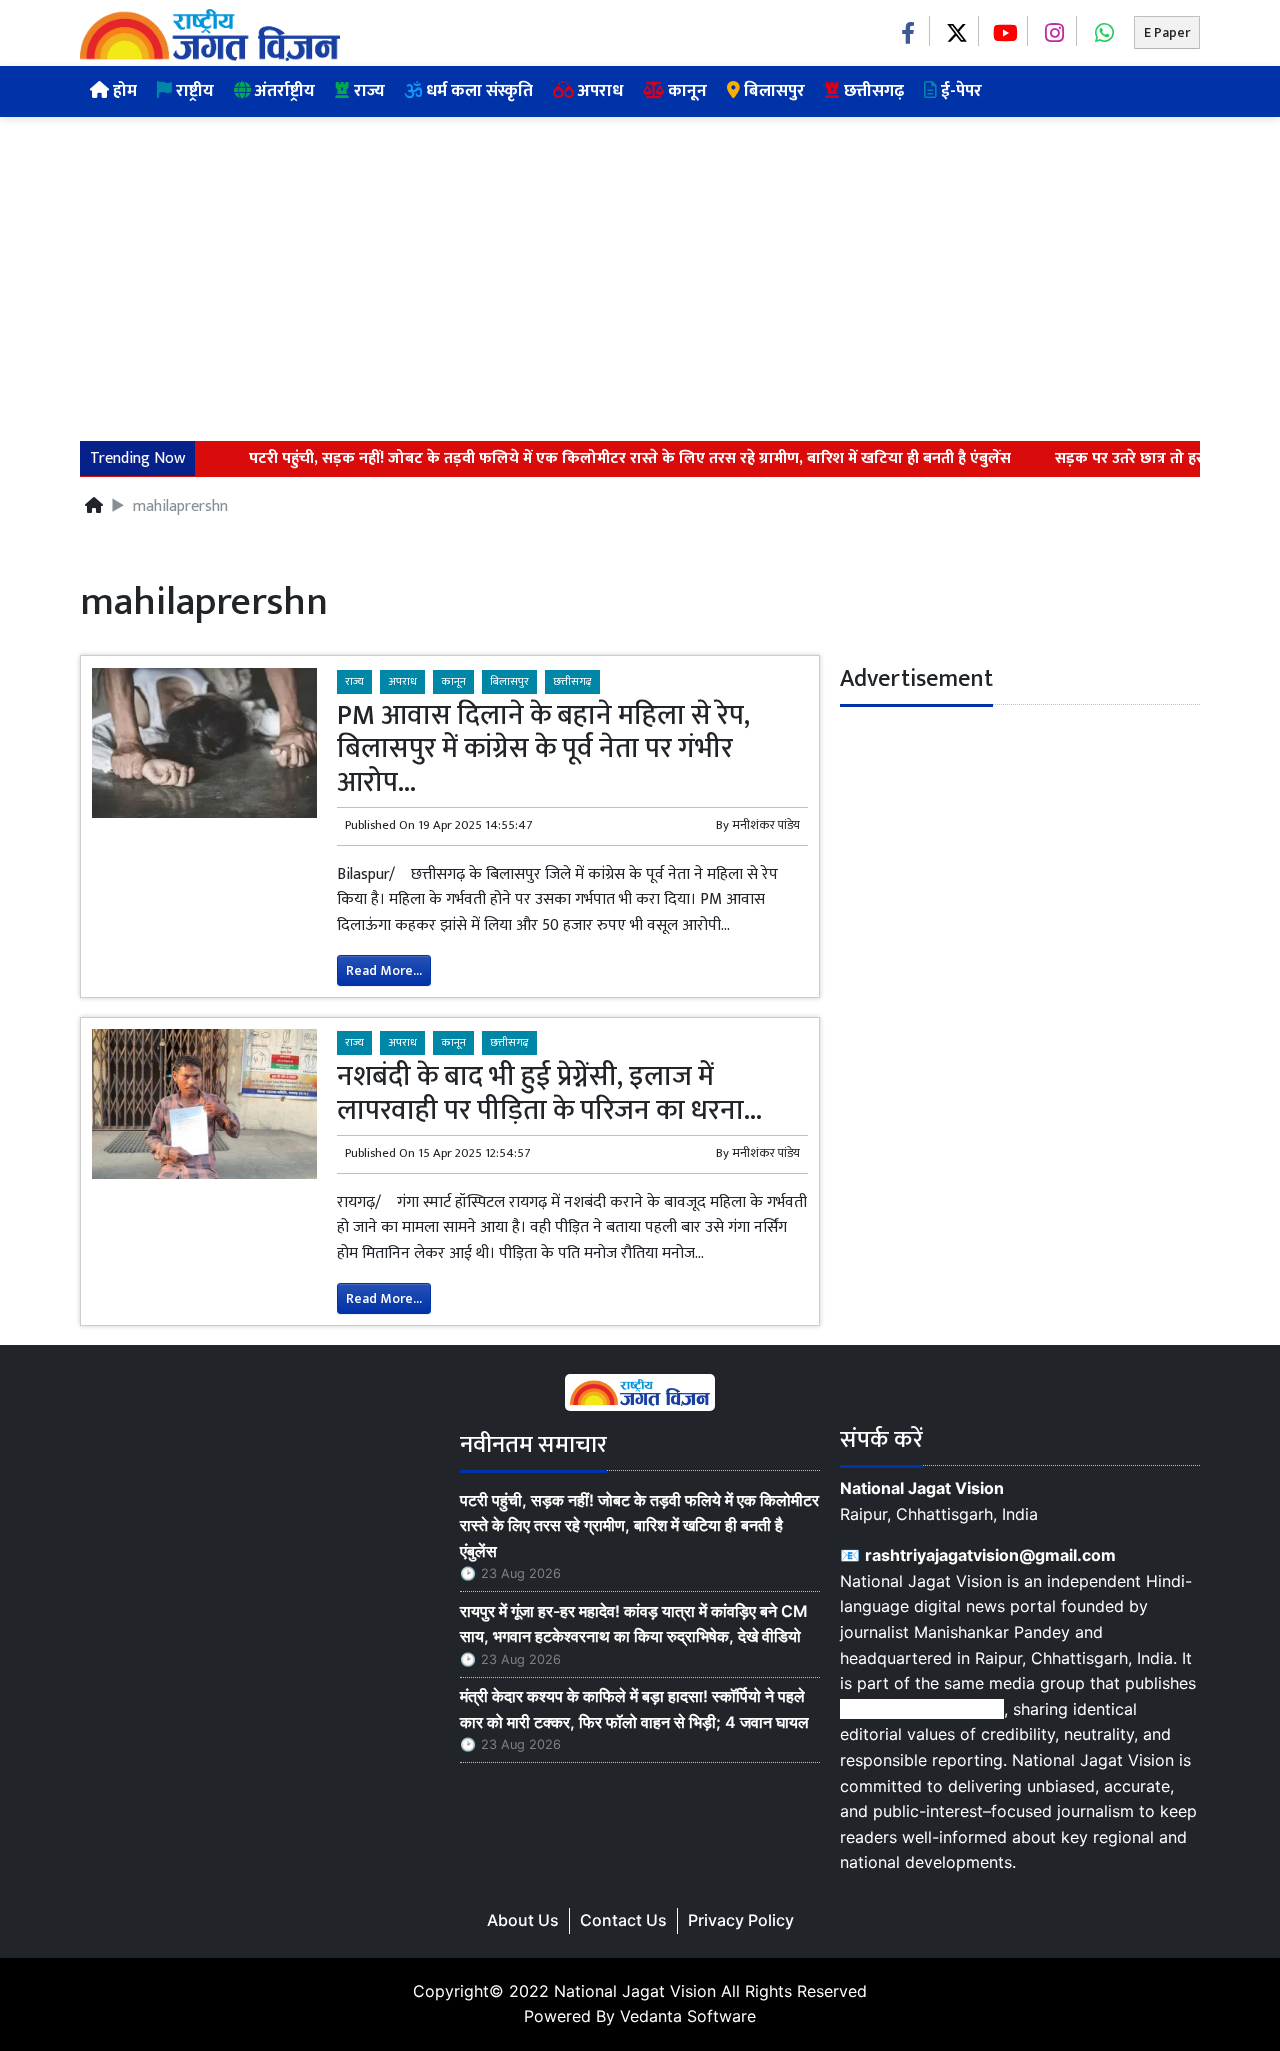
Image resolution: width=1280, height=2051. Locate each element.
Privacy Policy (741, 1920)
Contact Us (623, 1920)
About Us (523, 1920)
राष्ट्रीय (193, 91)
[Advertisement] (640, 267)
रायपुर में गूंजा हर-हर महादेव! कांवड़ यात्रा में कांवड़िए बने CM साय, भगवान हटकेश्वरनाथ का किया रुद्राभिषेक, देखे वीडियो (634, 1624)
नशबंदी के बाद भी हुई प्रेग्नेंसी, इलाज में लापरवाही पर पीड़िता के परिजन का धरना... (549, 1093)
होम (123, 91)
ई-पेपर (959, 91)
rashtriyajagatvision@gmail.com (990, 1555)
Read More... (384, 970)
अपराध (598, 91)
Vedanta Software (688, 2016)
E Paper (1167, 32)
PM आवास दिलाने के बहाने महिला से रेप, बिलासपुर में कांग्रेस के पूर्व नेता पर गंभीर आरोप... (543, 749)
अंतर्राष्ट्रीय (283, 91)
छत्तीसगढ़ (872, 91)
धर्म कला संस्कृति (477, 91)
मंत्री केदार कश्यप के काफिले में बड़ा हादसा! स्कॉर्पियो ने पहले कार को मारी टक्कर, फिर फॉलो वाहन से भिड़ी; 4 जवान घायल (634, 1709)
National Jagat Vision (635, 1991)
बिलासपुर (772, 91)
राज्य (367, 91)
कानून (685, 91)
